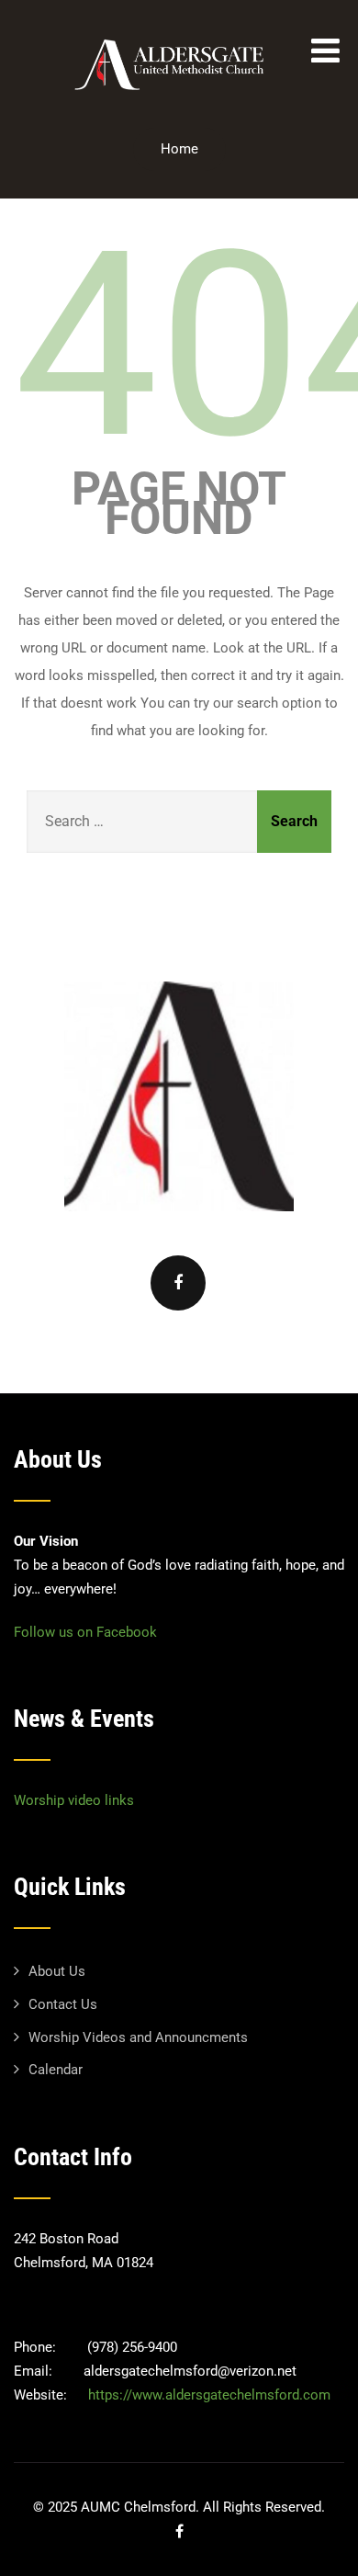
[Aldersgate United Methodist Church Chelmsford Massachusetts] (173, 97)
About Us (57, 1971)
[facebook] (178, 1283)
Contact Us (63, 2004)
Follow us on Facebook (85, 1632)
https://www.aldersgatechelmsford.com (209, 2395)
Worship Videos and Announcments (138, 2037)
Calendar (56, 2070)
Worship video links (74, 1800)
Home (179, 149)
